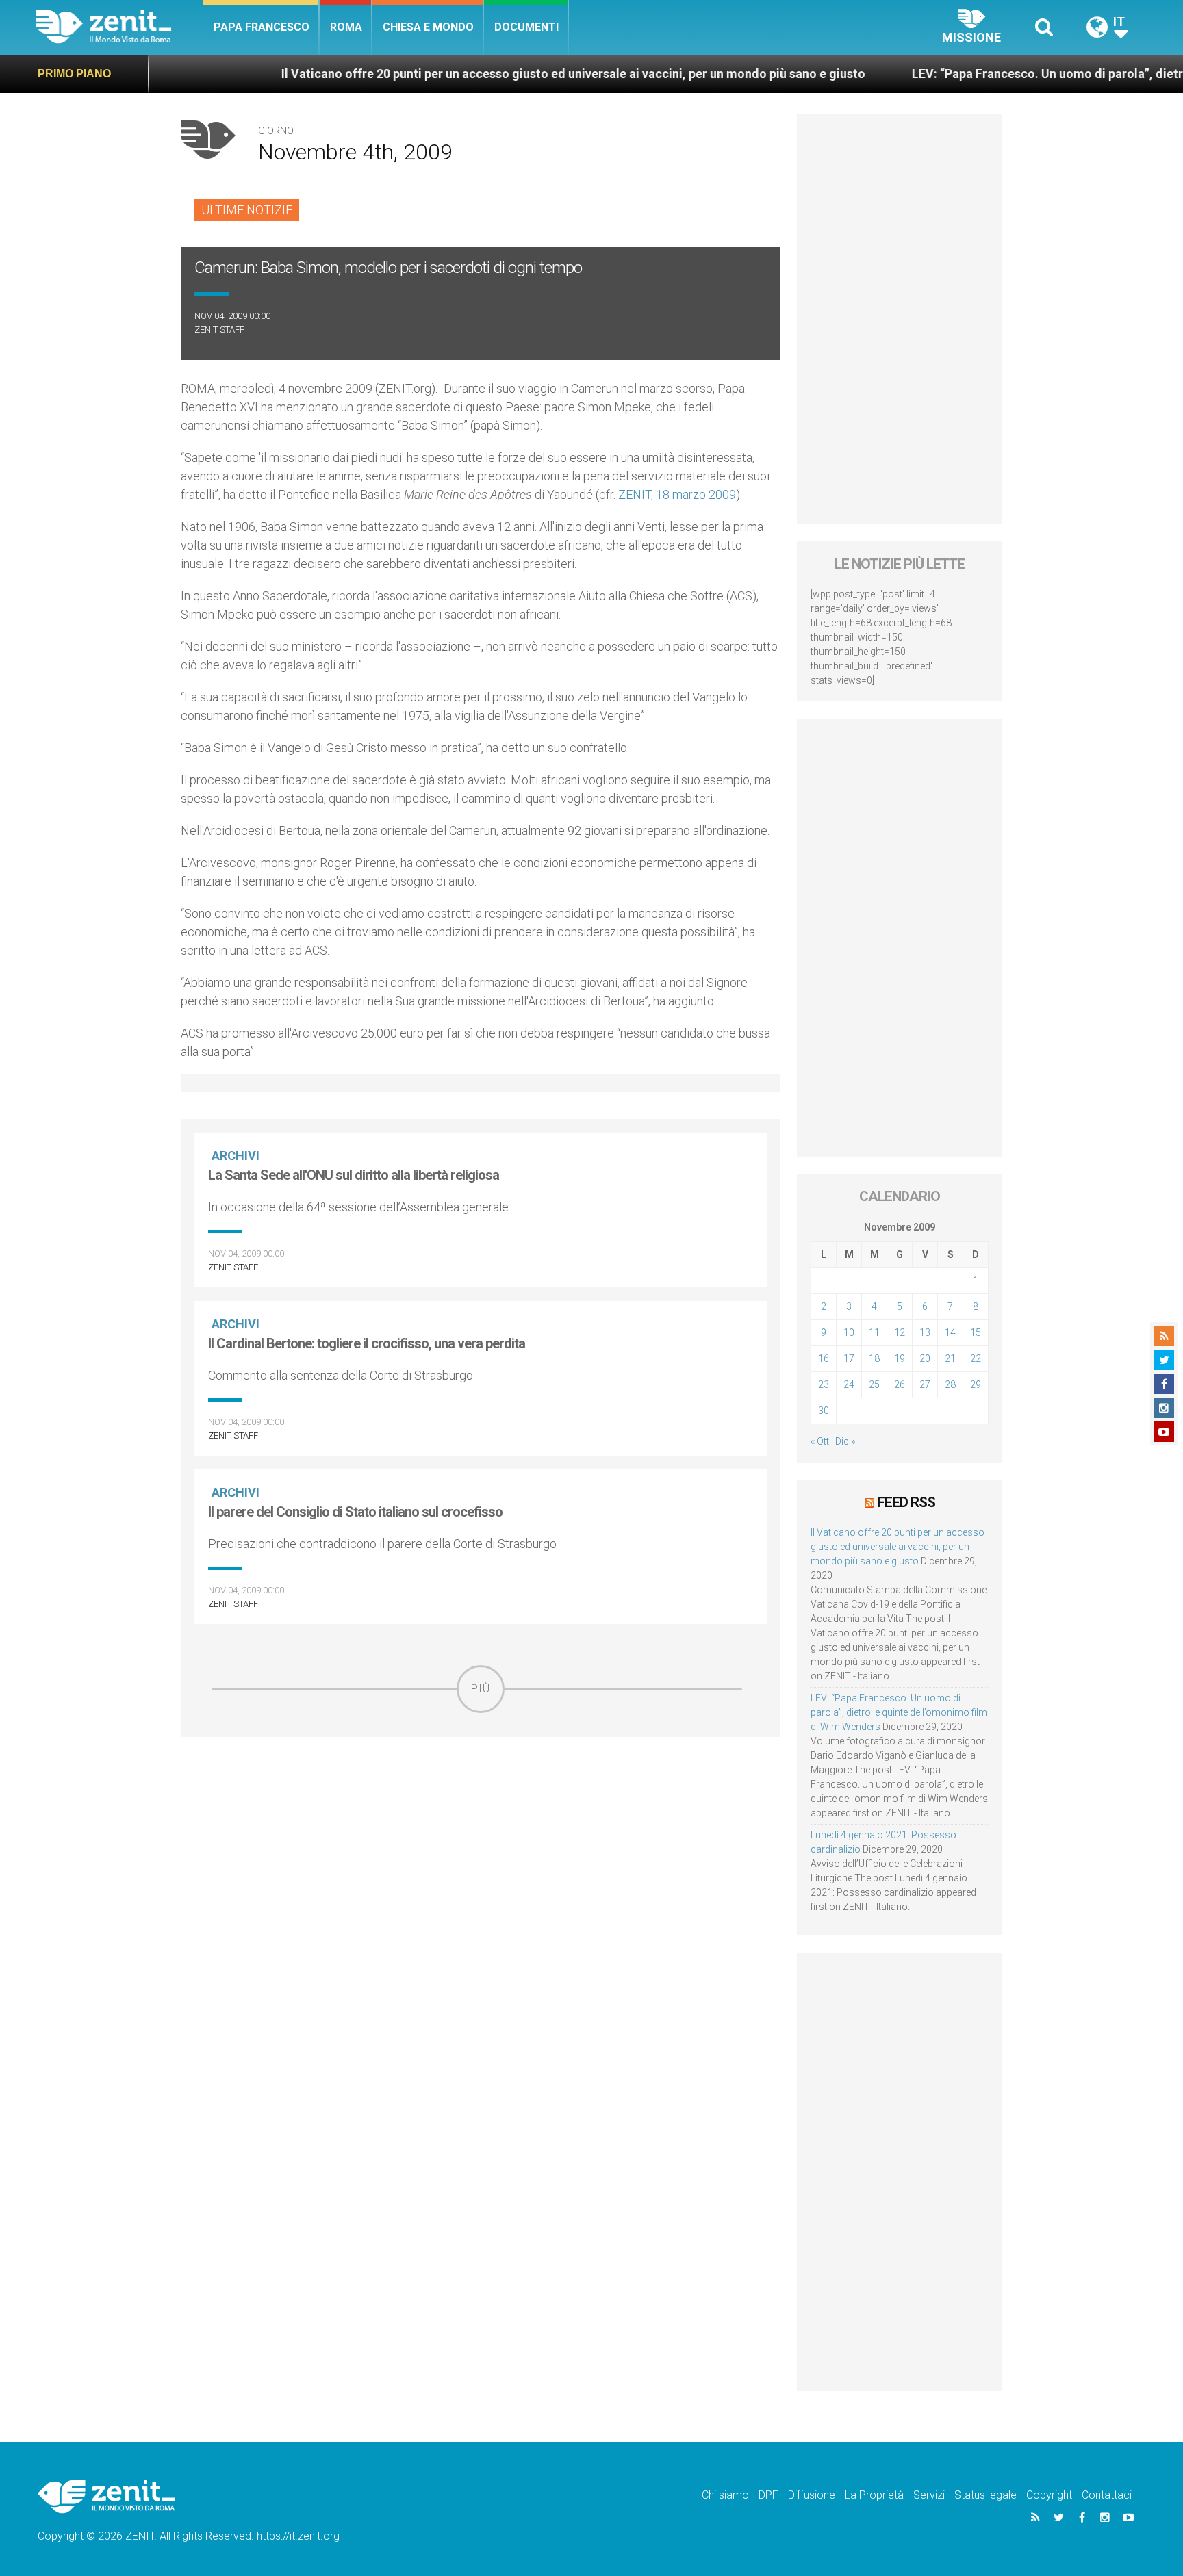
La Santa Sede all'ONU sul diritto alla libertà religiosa (354, 1175)
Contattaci (1107, 2495)
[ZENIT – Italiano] (119, 27)
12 (900, 1332)
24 (849, 1384)
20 (925, 1358)
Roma (346, 27)
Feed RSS (906, 1502)
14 (950, 1332)
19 (900, 1358)
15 (976, 1332)
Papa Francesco (262, 27)
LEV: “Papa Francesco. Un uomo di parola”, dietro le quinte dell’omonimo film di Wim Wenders (899, 1712)
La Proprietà (874, 2495)
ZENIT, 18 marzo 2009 (677, 494)
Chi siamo (725, 2495)
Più (481, 1689)
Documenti (526, 27)
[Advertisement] (481, 1810)
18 (874, 1358)
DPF (768, 2495)
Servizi (929, 2495)
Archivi (236, 1156)
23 (824, 1384)
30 (824, 1411)
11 (874, 1332)
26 (900, 1384)
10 (849, 1332)
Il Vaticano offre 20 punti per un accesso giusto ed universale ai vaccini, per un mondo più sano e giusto (492, 74)
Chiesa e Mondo (428, 27)
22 (976, 1358)
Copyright (1049, 2495)
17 (849, 1358)
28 (950, 1384)
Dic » (845, 1441)
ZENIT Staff (219, 330)
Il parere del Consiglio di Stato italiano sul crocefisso (355, 1512)
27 (925, 1384)
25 (874, 1384)
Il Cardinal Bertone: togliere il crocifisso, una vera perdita (367, 1343)
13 (925, 1332)
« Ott (820, 1441)
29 (976, 1384)
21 (950, 1358)
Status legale (985, 2495)
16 (824, 1358)
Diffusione (812, 2495)
